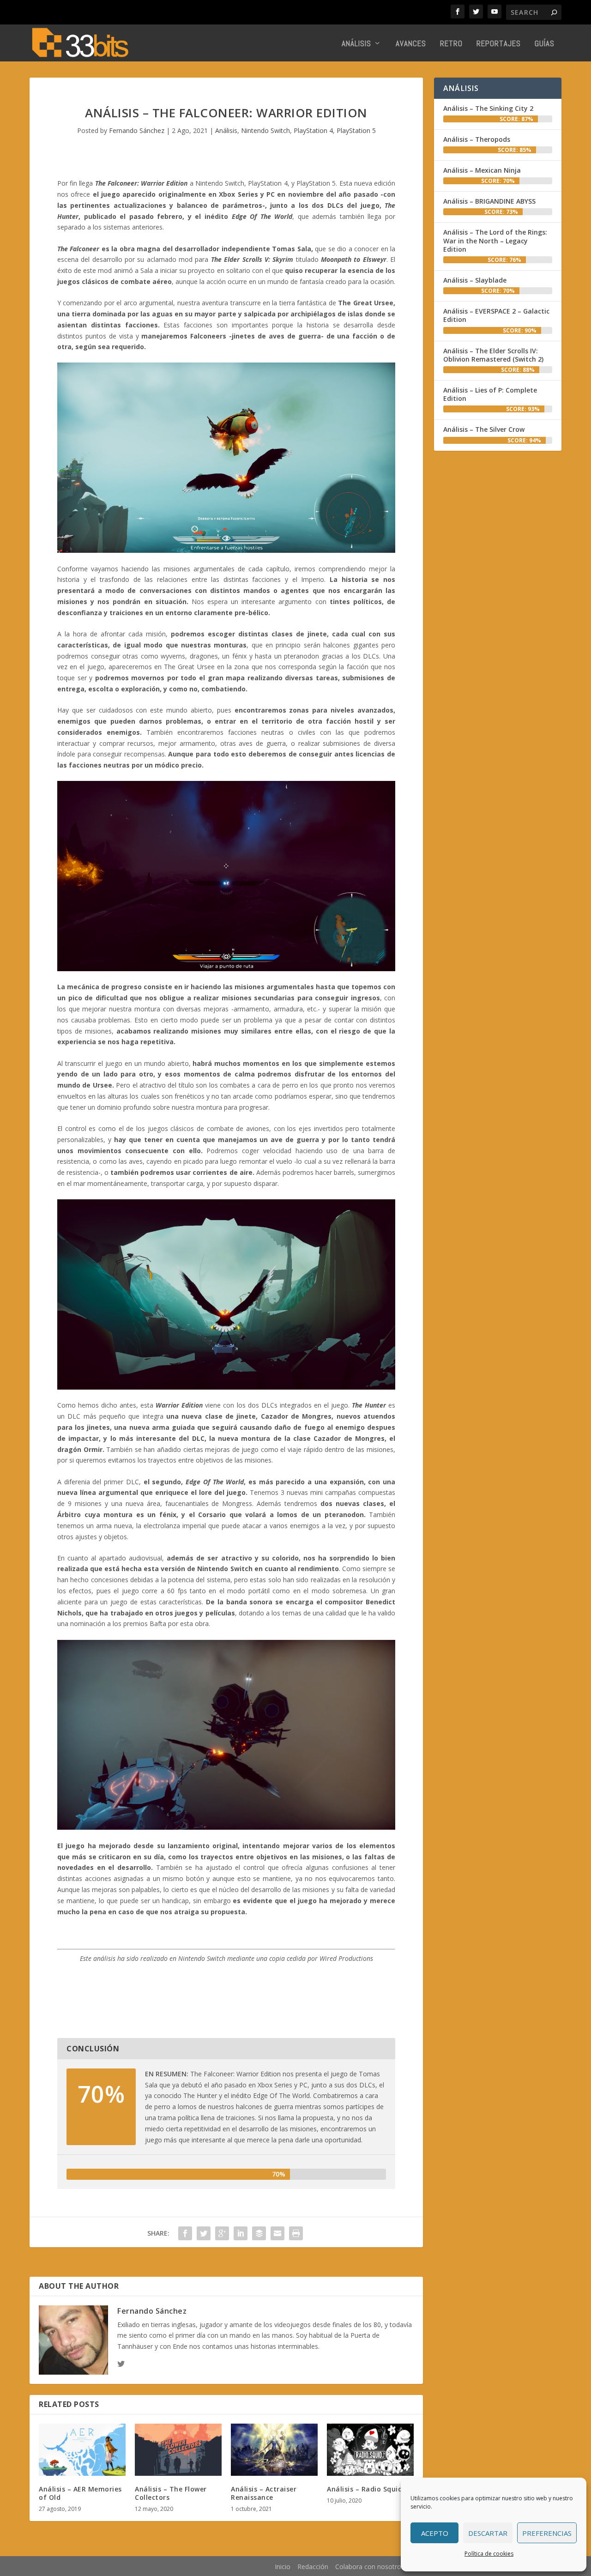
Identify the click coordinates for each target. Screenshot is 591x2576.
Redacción (313, 2567)
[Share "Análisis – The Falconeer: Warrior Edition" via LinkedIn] (241, 2233)
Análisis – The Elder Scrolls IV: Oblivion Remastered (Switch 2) (493, 355)
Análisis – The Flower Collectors (171, 2493)
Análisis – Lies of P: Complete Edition (490, 394)
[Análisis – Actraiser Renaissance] (274, 2450)
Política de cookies (489, 2554)
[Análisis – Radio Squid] (370, 2450)
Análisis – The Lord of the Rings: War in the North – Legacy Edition (495, 240)
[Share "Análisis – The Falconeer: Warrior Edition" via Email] (277, 2233)
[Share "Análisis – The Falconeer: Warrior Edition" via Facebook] (185, 2233)
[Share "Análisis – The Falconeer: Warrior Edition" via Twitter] (204, 2233)
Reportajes (499, 44)
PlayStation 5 (356, 130)
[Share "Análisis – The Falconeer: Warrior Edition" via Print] (296, 2233)
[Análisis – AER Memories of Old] (82, 2450)
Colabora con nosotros (370, 2567)
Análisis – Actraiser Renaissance (264, 2493)
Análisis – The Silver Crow (484, 429)
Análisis (356, 44)
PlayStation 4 (313, 130)
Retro (451, 44)
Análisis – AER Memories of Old (80, 2493)
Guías (545, 44)
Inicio (283, 2567)
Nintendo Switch (265, 130)
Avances (411, 44)
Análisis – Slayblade (475, 280)
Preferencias (547, 2533)
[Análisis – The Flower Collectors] (178, 2450)
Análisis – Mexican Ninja (482, 170)
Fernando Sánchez (137, 130)
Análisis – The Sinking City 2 (488, 108)
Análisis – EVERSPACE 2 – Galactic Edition (496, 315)
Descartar (488, 2533)
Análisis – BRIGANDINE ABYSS (489, 201)
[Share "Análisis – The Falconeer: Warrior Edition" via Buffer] (259, 2233)
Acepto (435, 2533)
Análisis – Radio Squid (365, 2489)
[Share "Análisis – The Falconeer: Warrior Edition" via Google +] (222, 2233)
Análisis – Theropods (477, 139)
